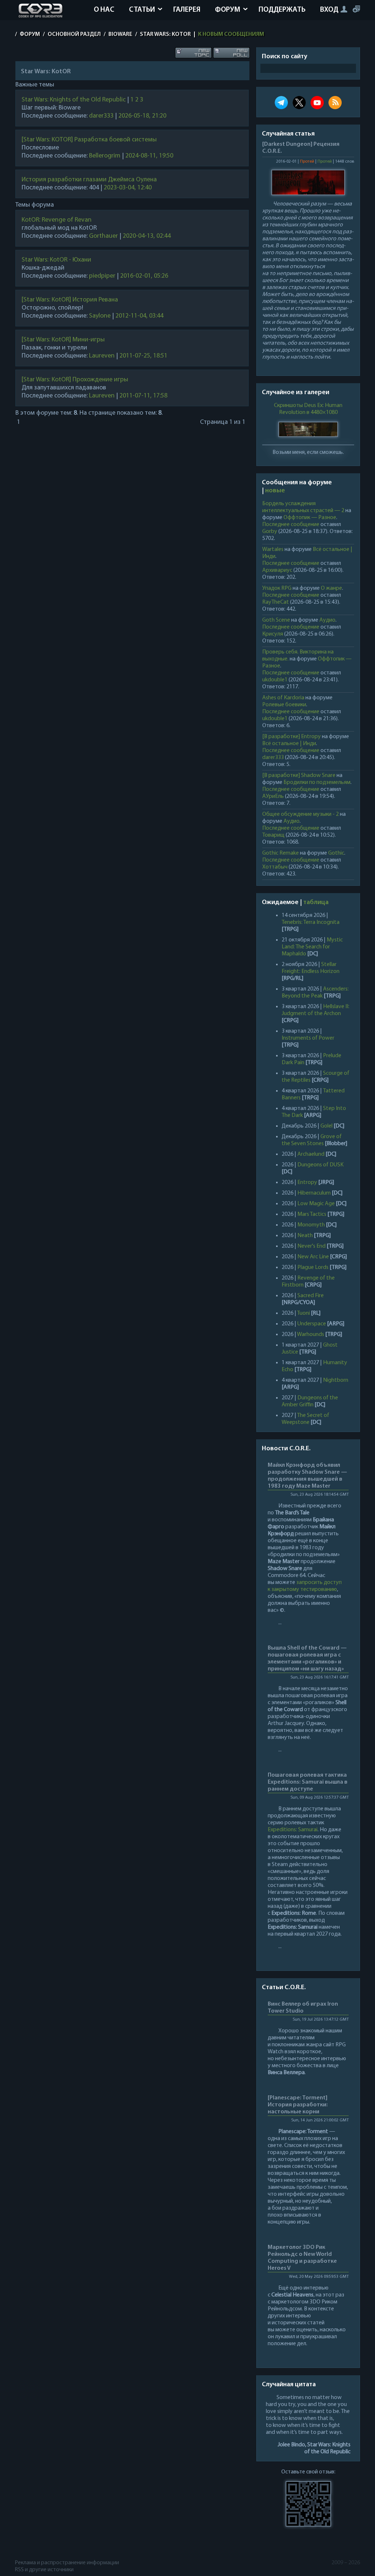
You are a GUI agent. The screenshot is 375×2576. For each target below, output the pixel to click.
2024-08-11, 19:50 (149, 156)
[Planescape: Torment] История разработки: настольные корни (298, 2105)
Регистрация (356, 9)
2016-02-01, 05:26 (144, 276)
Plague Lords (313, 1267)
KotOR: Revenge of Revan (57, 220)
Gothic (336, 853)
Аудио (327, 620)
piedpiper (102, 276)
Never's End (311, 1246)
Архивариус (277, 570)
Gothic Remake (281, 853)
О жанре (331, 588)
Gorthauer (103, 236)
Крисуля (273, 634)
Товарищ (273, 835)
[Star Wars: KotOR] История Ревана (70, 300)
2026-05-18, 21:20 (142, 116)
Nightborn (336, 1380)
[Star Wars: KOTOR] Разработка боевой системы (89, 140)
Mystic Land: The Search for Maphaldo (312, 947)
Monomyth (311, 1225)
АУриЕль (273, 796)
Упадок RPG (277, 588)
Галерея (187, 10)
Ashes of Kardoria (283, 698)
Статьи (142, 10)
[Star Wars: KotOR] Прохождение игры (75, 380)
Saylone (100, 316)
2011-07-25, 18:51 (143, 356)
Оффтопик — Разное (310, 518)
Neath (305, 1236)
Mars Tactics (312, 1214)
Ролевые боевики (284, 705)
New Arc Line (313, 1257)
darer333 (101, 116)
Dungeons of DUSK (320, 1165)
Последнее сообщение (291, 525)
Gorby (270, 532)
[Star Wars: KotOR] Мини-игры (63, 340)
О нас (104, 10)
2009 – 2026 (346, 2563)
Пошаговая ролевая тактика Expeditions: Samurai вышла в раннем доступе (308, 1782)
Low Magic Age (316, 1204)
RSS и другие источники (44, 2570)
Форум (228, 10)
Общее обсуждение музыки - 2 (300, 814)
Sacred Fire (311, 1296)
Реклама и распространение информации (67, 2563)
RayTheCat (276, 602)
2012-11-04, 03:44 (139, 316)
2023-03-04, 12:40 (128, 188)
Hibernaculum (314, 1193)
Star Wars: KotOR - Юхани (56, 260)
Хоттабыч (275, 867)
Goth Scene (276, 620)
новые (275, 491)
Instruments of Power (308, 1038)
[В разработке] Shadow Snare (299, 776)
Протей (307, 162)
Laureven (102, 356)
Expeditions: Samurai (293, 1830)
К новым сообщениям (231, 34)
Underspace (312, 1324)
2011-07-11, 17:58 (143, 396)
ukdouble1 (275, 680)
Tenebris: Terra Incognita (311, 922)
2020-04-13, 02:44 (147, 236)
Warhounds (311, 1335)
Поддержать (282, 10)
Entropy (307, 1182)
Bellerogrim (105, 156)
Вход (329, 10)
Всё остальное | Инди (289, 744)
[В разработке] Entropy (292, 737)
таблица (316, 903)
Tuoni (303, 1313)
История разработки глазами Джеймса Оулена (89, 180)
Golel (326, 1126)
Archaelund (311, 1154)
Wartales (273, 549)
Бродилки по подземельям (317, 782)
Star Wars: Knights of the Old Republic (74, 100)
